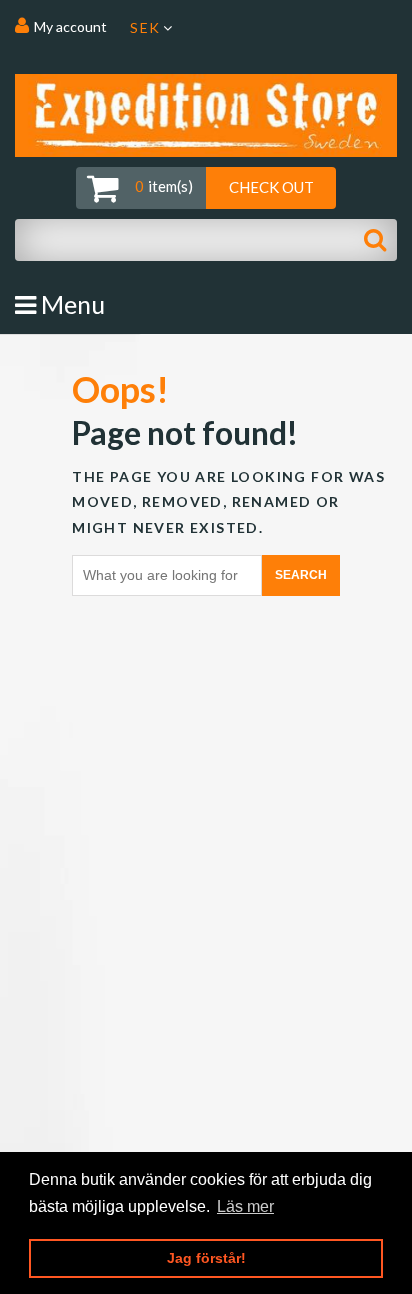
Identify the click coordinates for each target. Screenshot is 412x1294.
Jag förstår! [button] (206, 1258)
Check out (271, 187)
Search (301, 575)
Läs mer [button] (245, 1206)
